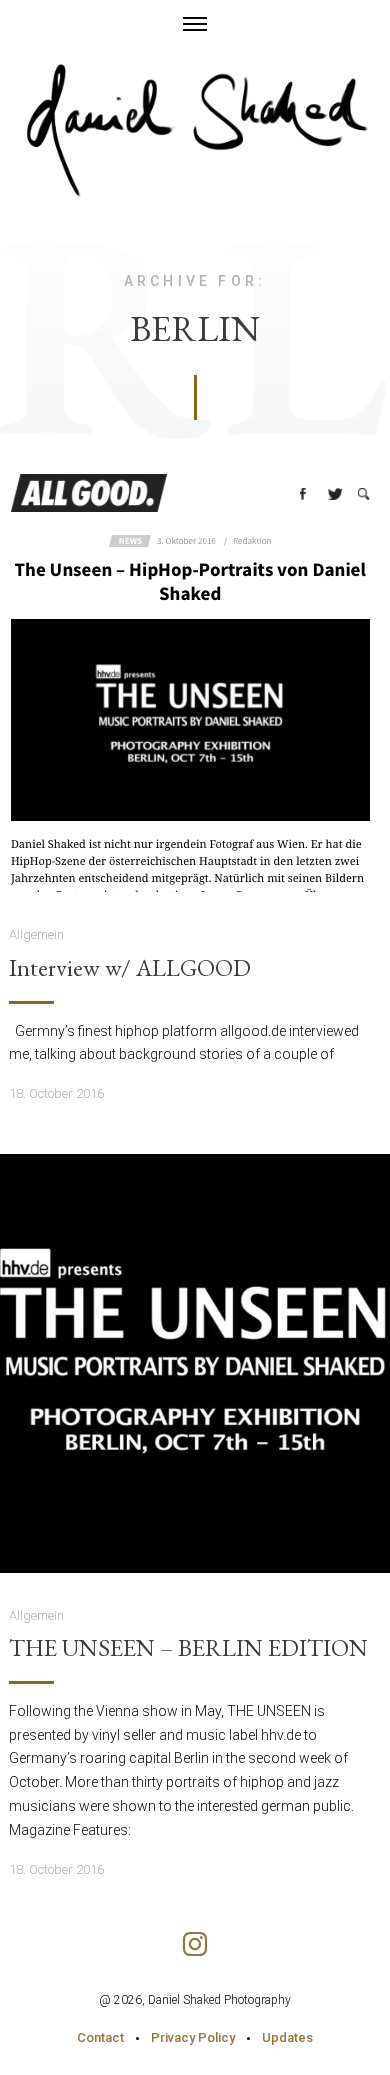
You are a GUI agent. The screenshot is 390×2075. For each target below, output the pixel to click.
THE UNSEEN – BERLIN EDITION (188, 1648)
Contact (100, 2037)
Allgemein (36, 934)
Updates (287, 2037)
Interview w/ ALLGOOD (130, 968)
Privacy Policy (193, 2037)
